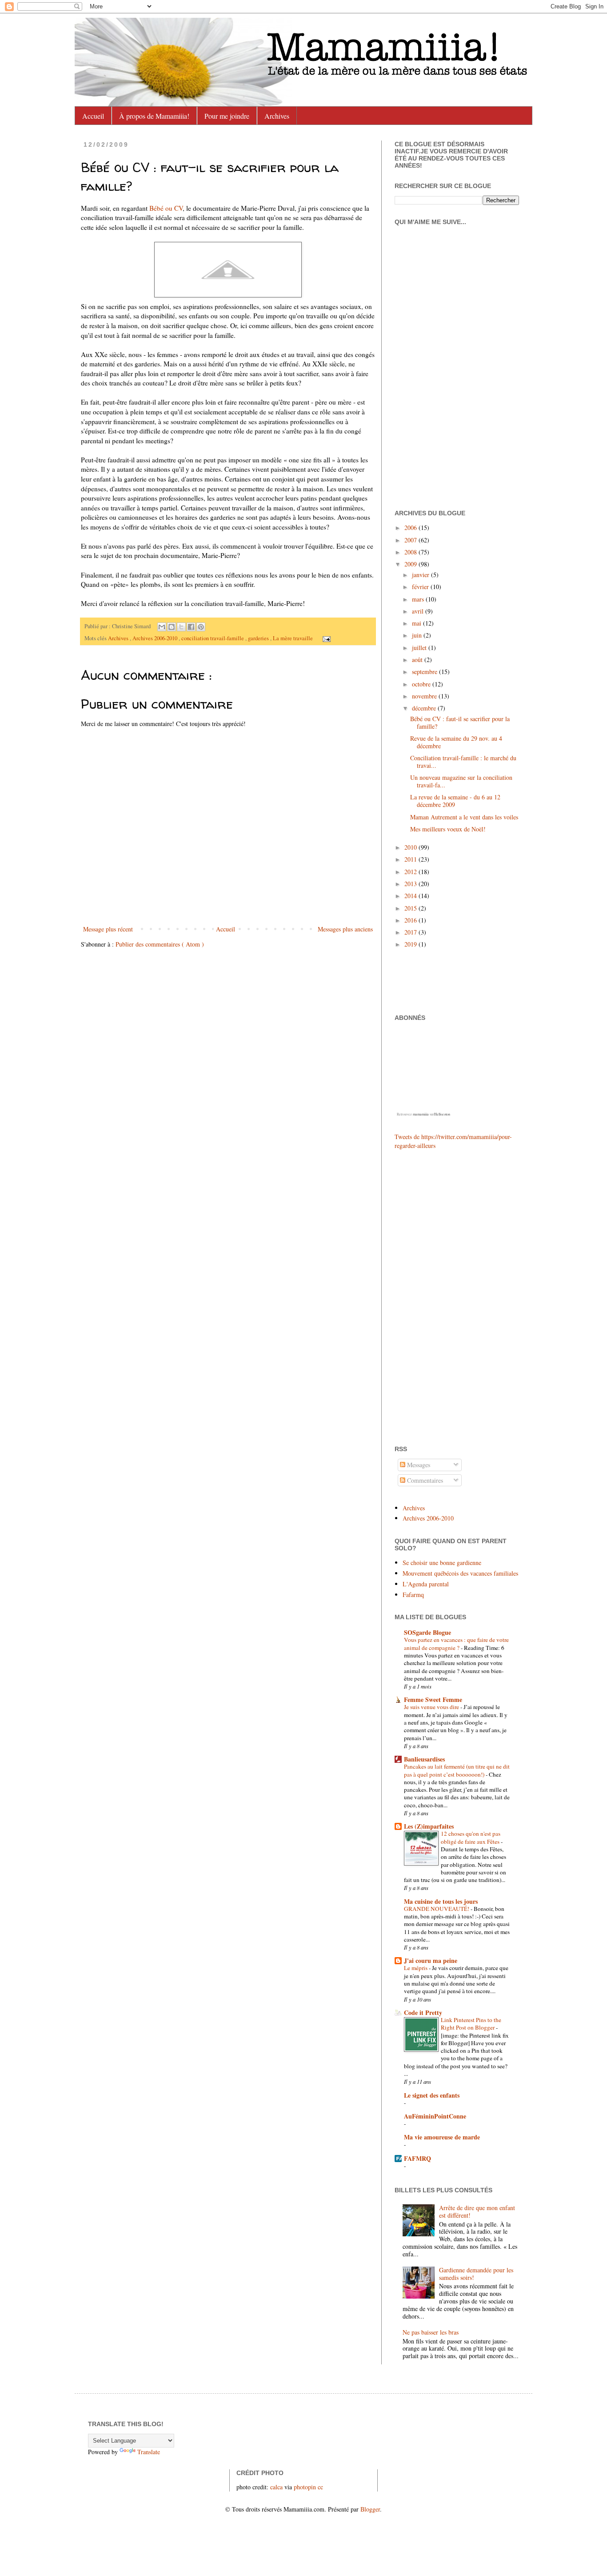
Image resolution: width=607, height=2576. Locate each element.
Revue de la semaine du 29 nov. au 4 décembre (456, 742)
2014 (411, 896)
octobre (422, 684)
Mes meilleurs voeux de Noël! (448, 829)
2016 (411, 920)
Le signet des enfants (432, 2095)
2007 (411, 540)
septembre (425, 672)
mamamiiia (421, 1114)
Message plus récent (108, 929)
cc (320, 2487)
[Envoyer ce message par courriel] (162, 627)
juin (418, 635)
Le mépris (416, 1968)
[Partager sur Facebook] (191, 627)
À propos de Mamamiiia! (154, 116)
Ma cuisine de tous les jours (441, 1901)
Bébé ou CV (166, 208)
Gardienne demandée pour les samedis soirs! (476, 2274)
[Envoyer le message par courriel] (325, 638)
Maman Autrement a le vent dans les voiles (464, 817)
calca (276, 2487)
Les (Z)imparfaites (429, 1826)
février (421, 587)
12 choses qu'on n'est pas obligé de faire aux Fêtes (471, 1837)
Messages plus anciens (345, 929)
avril (419, 611)
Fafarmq (413, 1595)
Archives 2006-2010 (156, 638)
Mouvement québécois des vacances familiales (460, 1573)
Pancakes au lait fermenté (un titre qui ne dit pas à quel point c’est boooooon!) (457, 1770)
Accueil (93, 116)
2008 (411, 552)
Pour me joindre (227, 116)
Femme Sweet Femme (433, 1699)
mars (419, 599)
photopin (305, 2487)
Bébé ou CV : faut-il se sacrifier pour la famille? (460, 722)
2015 (411, 908)
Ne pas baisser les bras (431, 2332)
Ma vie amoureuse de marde (442, 2137)
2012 (411, 872)
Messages (418, 1465)
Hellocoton (442, 1114)
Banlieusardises (424, 1759)
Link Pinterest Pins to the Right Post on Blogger (471, 2024)
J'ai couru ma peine (431, 1960)
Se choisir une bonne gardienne (442, 1563)
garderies (259, 638)
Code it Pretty (423, 2012)
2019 (411, 944)
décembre (425, 708)
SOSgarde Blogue (427, 1632)
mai (417, 623)
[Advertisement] (421, 1296)
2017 (411, 932)
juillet (420, 648)
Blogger (370, 2509)
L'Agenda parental (426, 1584)
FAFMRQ (417, 2158)
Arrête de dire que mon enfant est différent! (477, 2211)
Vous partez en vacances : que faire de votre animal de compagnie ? (456, 1643)
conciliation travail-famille (213, 638)
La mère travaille (294, 638)
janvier (421, 575)
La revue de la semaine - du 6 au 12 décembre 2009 (455, 801)
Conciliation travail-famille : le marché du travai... (463, 762)
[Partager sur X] (181, 627)
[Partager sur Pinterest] (201, 627)
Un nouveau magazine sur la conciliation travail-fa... (461, 781)
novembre (425, 696)
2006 (411, 528)
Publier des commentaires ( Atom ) (160, 944)
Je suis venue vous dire (432, 1707)
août (418, 660)
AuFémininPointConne (435, 2116)
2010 (411, 847)
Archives (277, 116)
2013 (411, 884)
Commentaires (424, 1480)
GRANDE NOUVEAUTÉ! (437, 1909)
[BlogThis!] (172, 627)
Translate (149, 2452)
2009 (411, 564)
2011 (411, 859)
